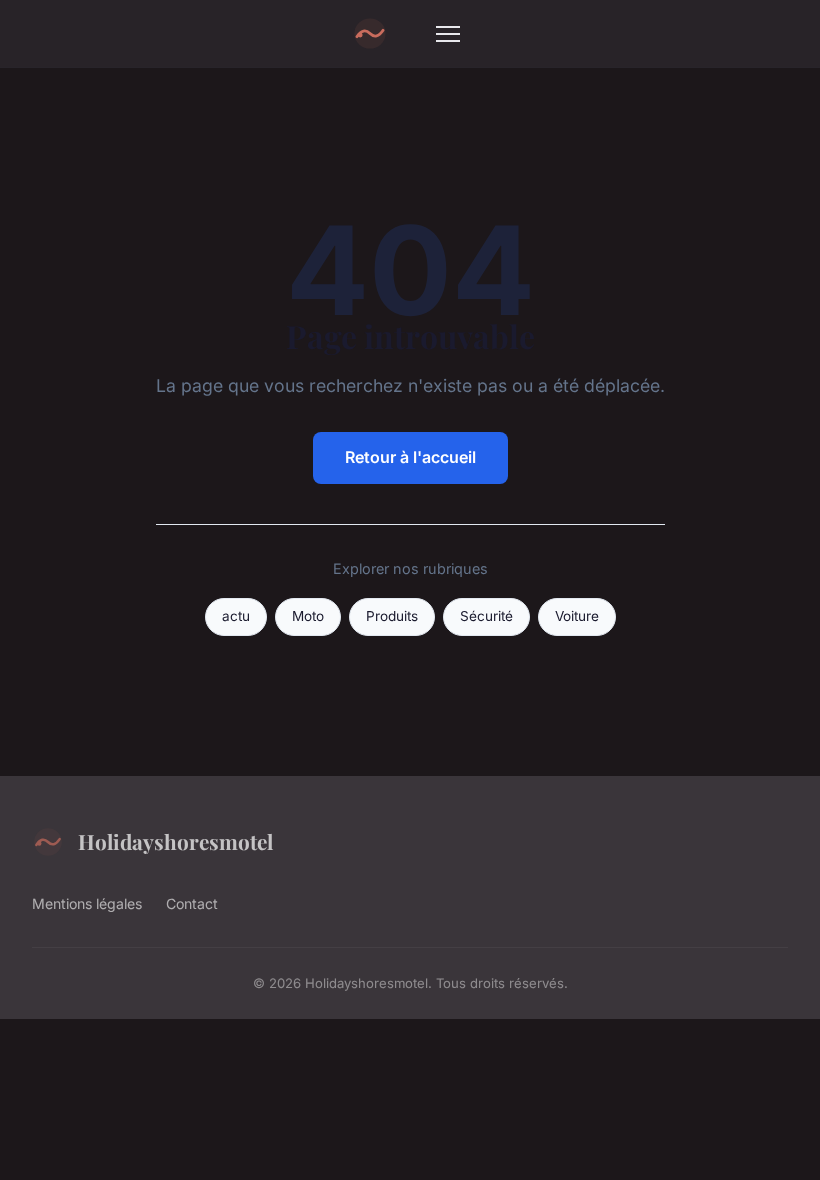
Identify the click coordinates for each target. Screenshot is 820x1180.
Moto (308, 616)
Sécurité (486, 616)
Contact (192, 903)
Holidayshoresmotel (175, 841)
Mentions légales (87, 903)
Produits (392, 616)
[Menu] (448, 34)
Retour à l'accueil (410, 457)
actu (236, 616)
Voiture (577, 616)
